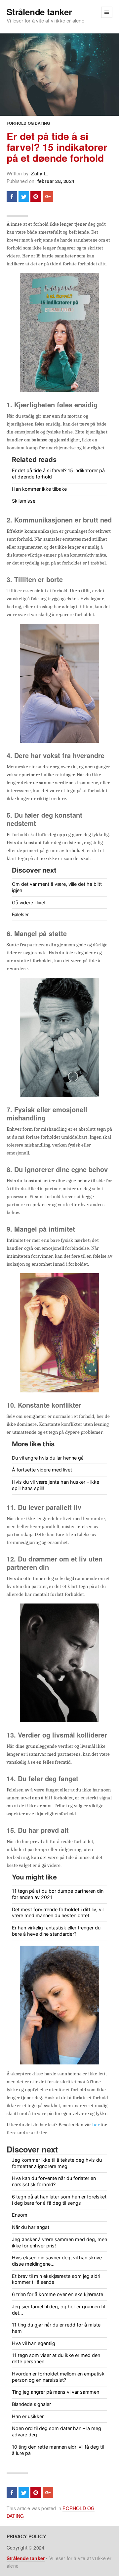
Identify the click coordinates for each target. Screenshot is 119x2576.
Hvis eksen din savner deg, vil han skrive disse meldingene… (57, 2261)
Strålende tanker (39, 12)
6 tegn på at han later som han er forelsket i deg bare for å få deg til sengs (59, 2200)
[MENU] (107, 12)
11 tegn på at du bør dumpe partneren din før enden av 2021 (58, 1894)
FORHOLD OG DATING (28, 123)
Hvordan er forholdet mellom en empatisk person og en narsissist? (58, 2377)
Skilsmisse (24, 501)
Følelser (20, 914)
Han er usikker (28, 2416)
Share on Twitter (24, 197)
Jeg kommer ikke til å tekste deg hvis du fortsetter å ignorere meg (57, 2163)
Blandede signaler (31, 2404)
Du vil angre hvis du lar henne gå (48, 1458)
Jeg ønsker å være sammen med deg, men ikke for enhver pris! (59, 2242)
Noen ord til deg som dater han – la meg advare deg (57, 2431)
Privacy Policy (26, 2536)
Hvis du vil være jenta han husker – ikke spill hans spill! (56, 1485)
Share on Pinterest (36, 197)
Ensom (20, 2215)
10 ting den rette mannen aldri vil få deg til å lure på (58, 2450)
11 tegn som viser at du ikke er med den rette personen (56, 2358)
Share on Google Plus (48, 197)
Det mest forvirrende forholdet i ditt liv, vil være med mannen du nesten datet (58, 1913)
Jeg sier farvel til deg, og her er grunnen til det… (58, 2310)
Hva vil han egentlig (34, 2343)
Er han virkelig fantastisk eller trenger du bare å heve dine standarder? (56, 1931)
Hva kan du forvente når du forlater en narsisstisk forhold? (54, 2181)
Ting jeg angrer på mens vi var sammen (56, 2392)
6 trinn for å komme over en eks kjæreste (58, 2294)
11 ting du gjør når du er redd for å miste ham (56, 2328)
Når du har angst (31, 2227)
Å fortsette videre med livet (42, 1470)
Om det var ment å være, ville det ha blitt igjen (57, 887)
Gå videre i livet (29, 903)
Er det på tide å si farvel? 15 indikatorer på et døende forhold (57, 147)
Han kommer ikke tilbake (39, 489)
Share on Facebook (12, 197)
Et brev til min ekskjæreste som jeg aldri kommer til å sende (56, 2279)
